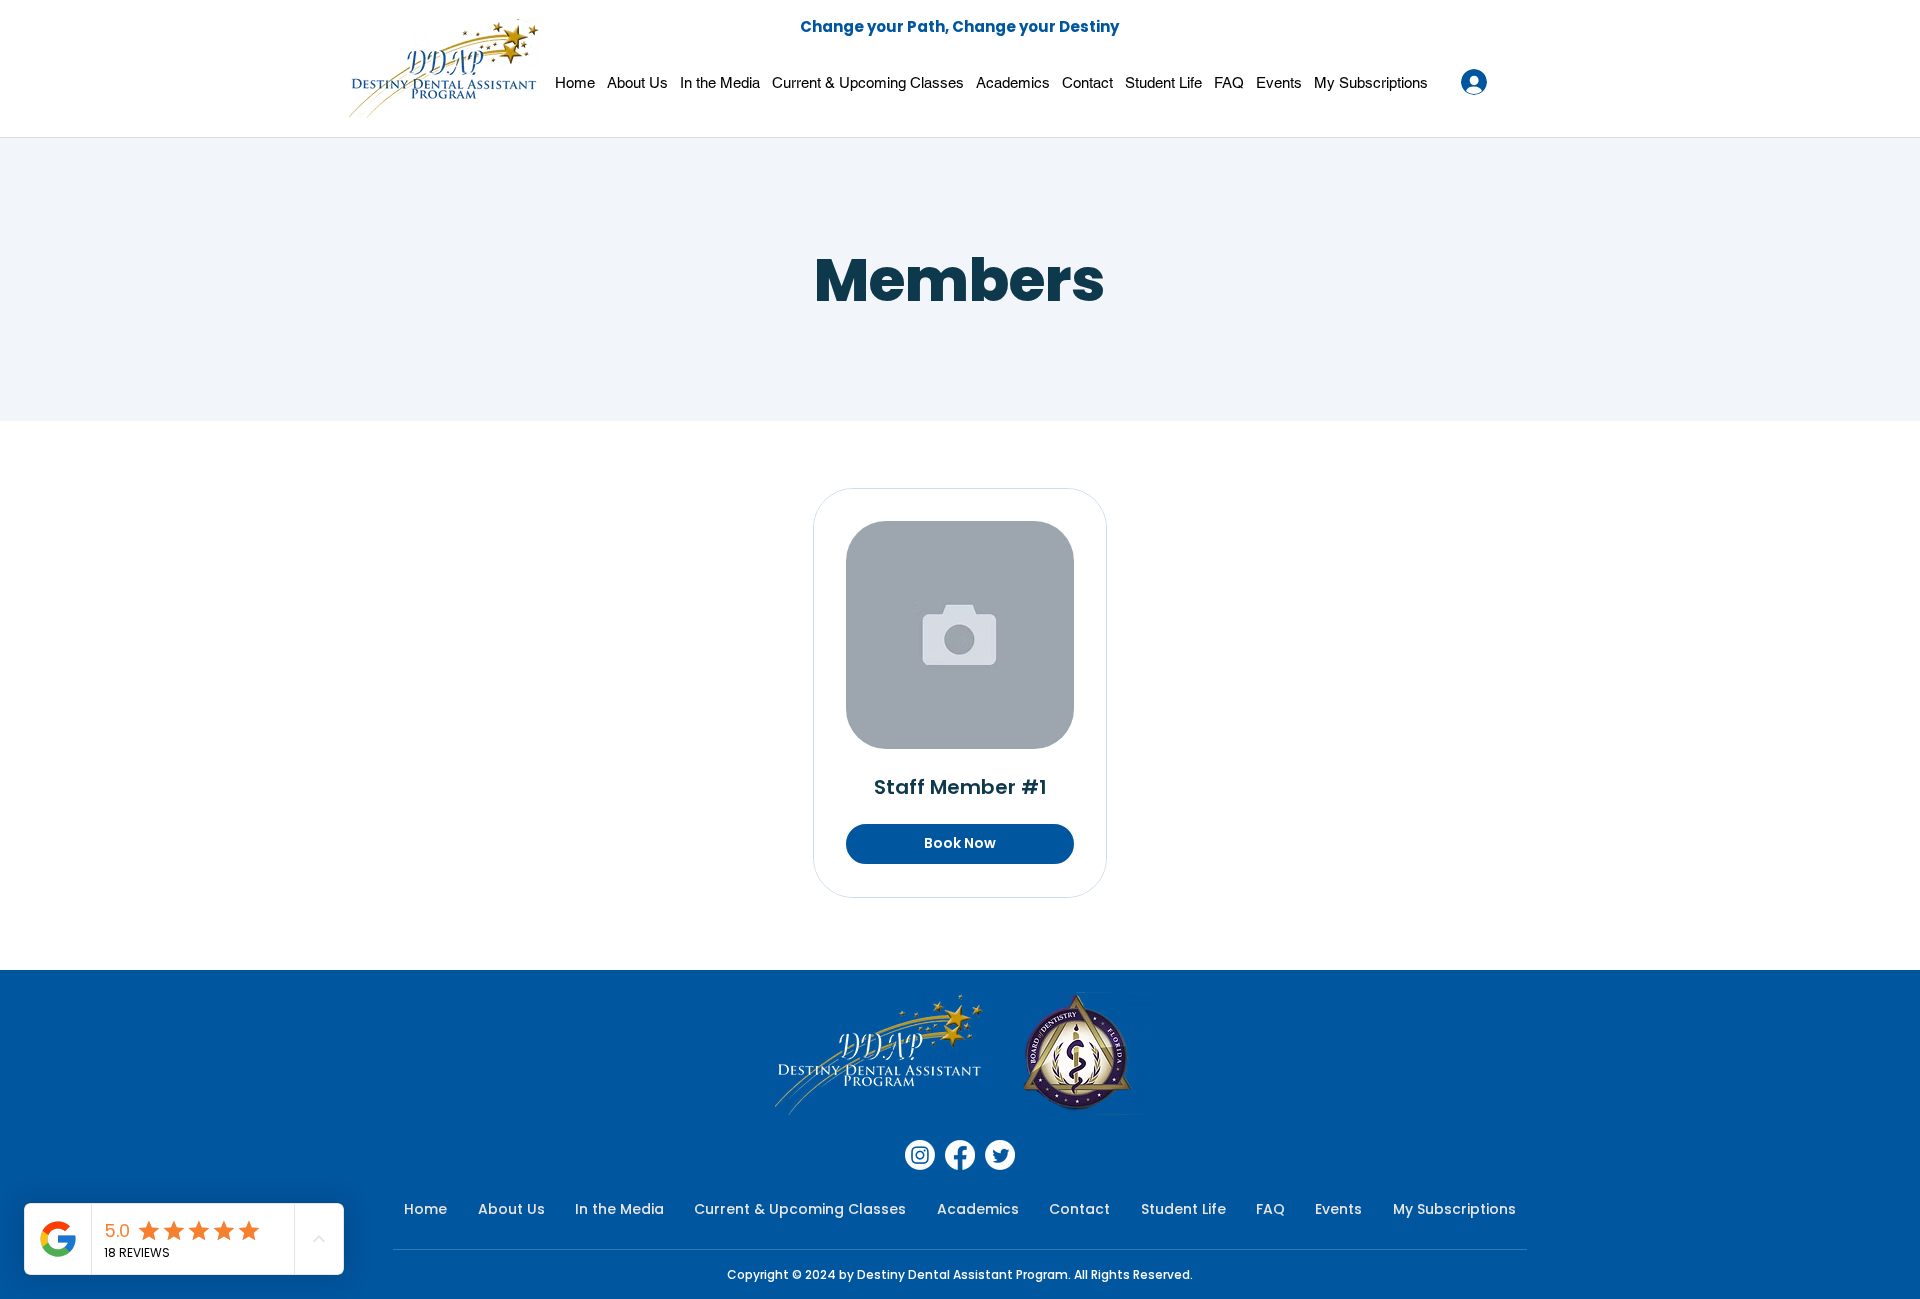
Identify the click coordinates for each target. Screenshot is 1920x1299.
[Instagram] (920, 1155)
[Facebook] (960, 1155)
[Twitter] (1000, 1155)
